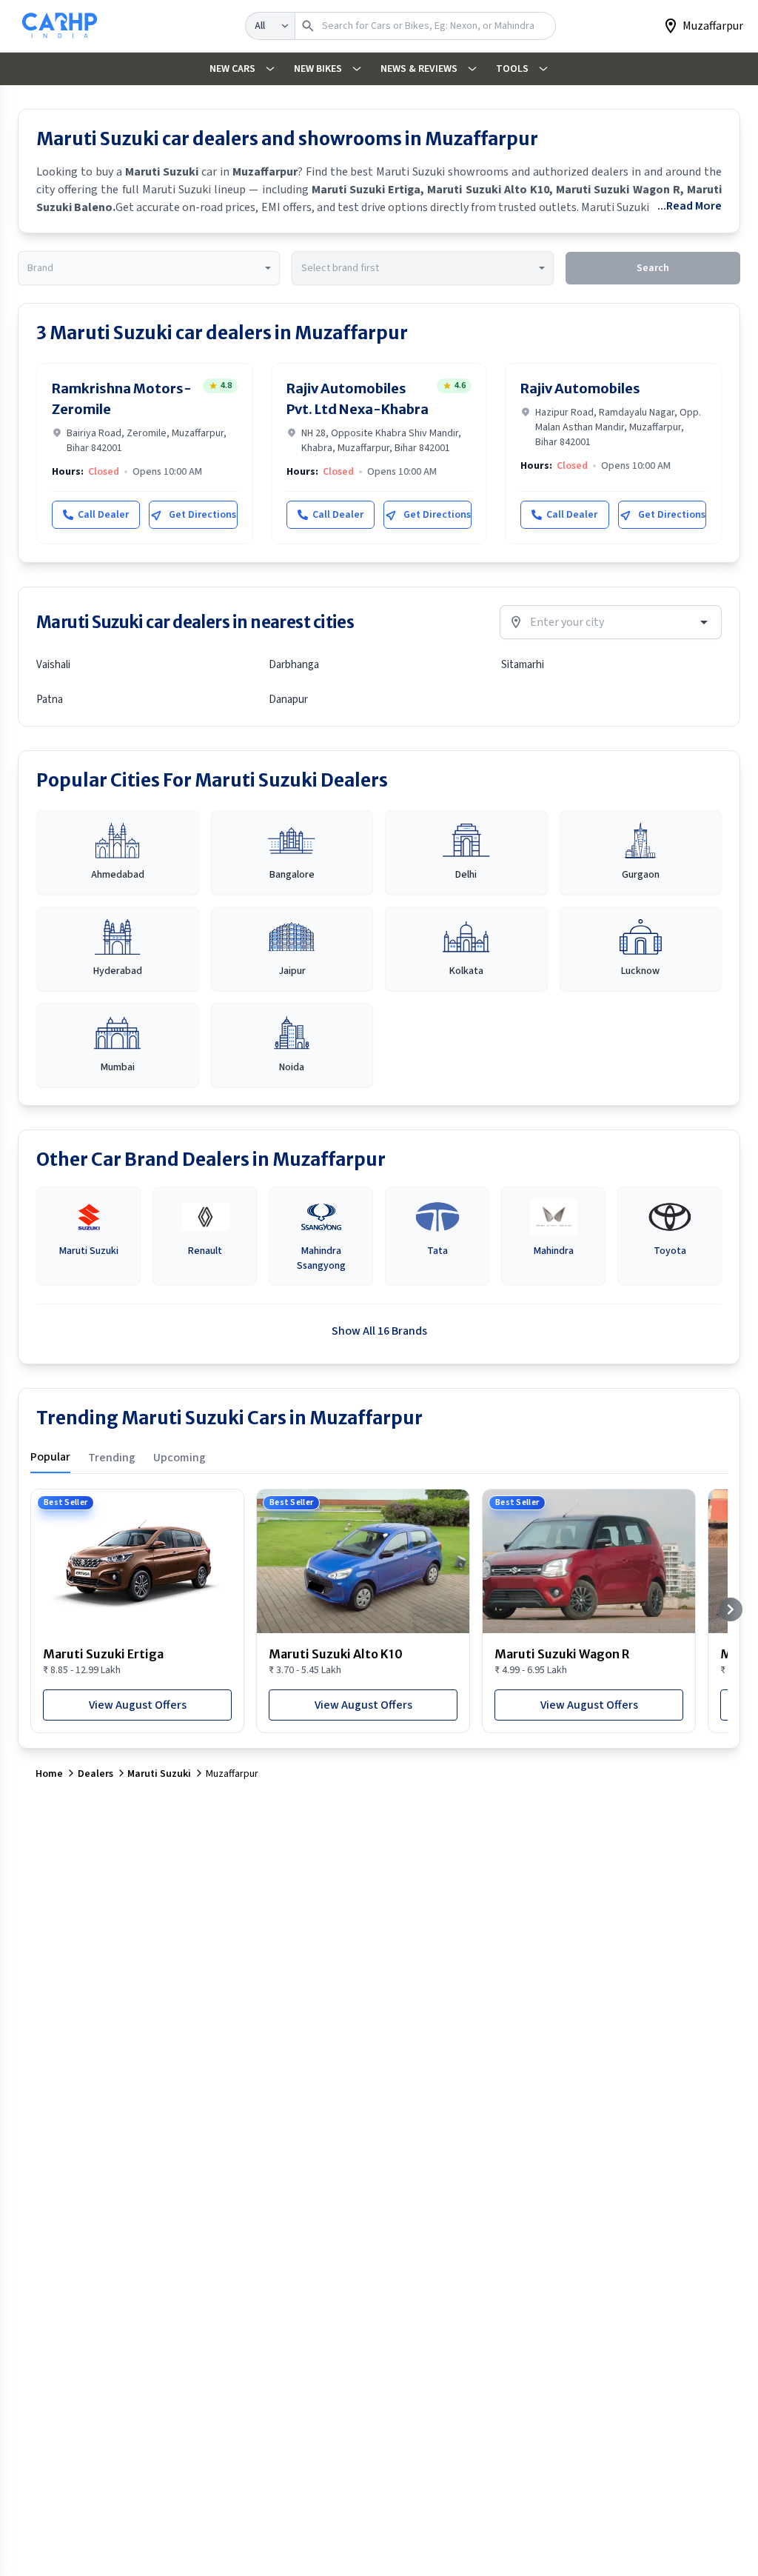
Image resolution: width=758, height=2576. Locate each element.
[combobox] (149, 268)
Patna (50, 700)
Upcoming (180, 1458)
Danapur (288, 700)
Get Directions (202, 515)
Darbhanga (294, 665)
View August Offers (138, 1705)
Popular (50, 1457)
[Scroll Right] (731, 1609)
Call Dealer (103, 515)
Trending (112, 1458)
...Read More (690, 206)
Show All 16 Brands (379, 1331)
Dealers (95, 1774)
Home (49, 1774)
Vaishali (53, 665)
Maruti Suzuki (159, 1774)
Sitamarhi (523, 665)
